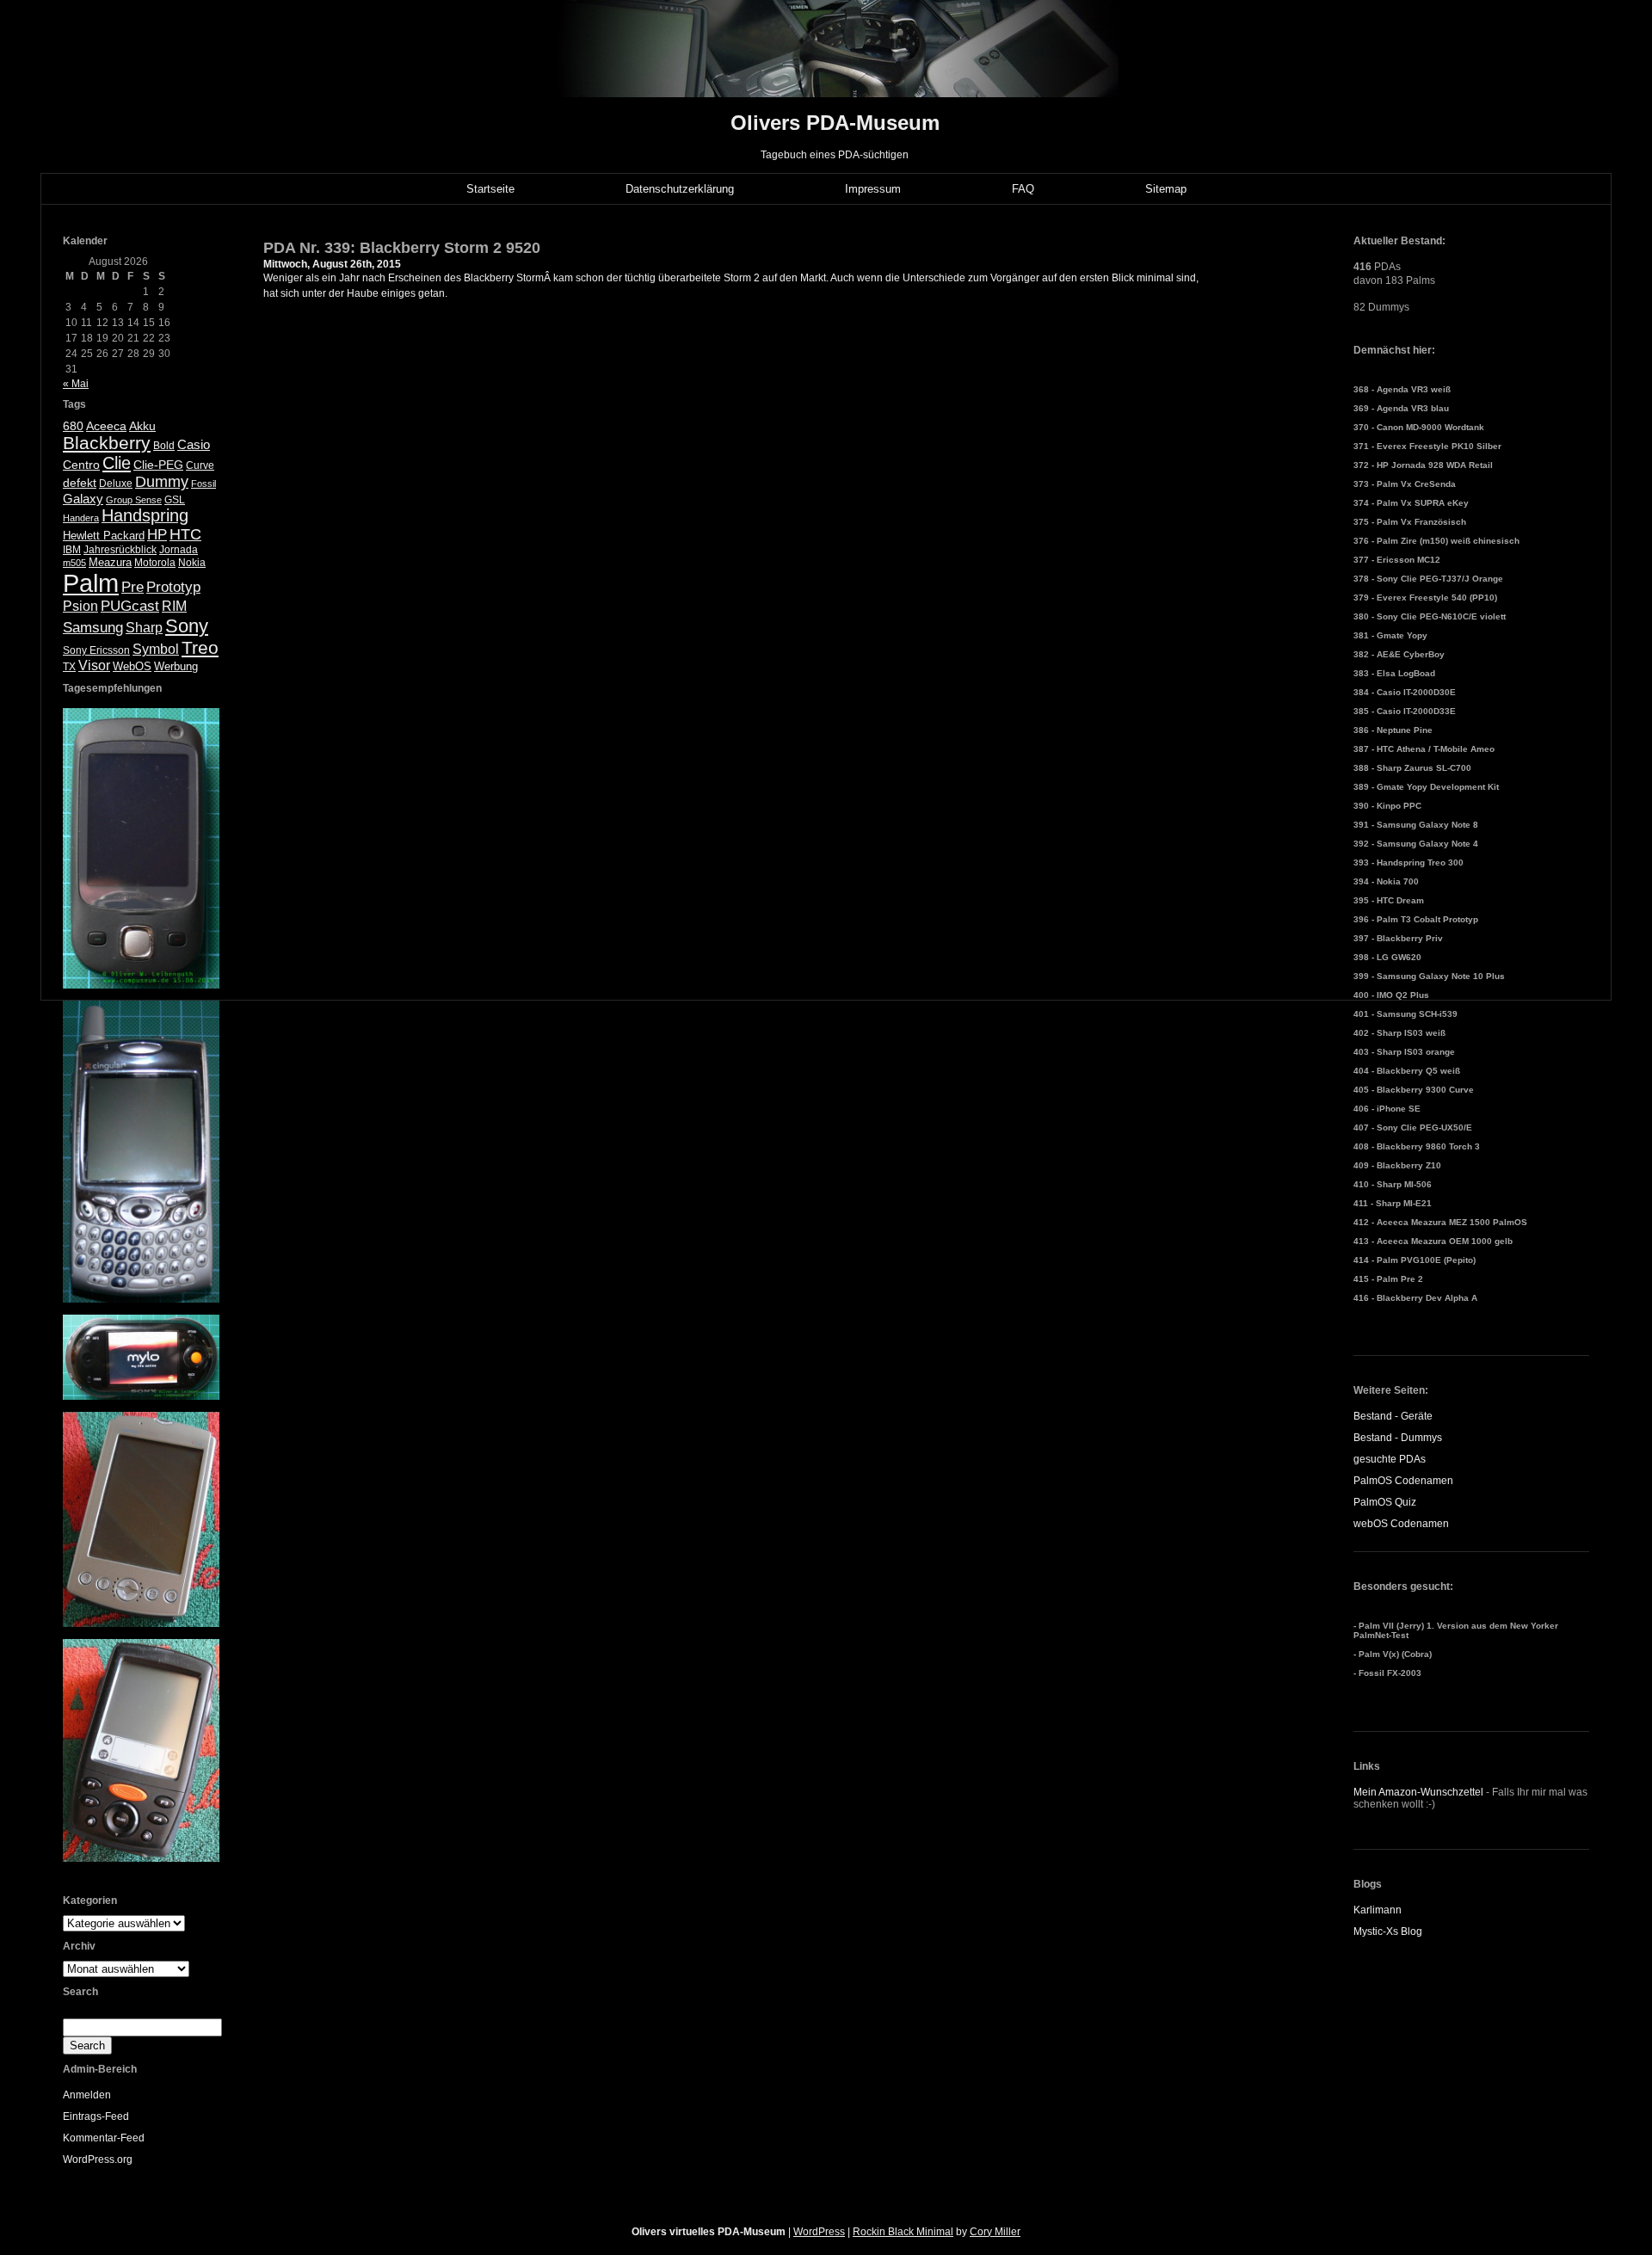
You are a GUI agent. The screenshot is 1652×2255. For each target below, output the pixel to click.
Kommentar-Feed (104, 2138)
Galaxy (83, 499)
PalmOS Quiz (1385, 1502)
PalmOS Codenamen (1403, 1481)
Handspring (145, 515)
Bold (164, 446)
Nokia (192, 563)
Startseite (490, 189)
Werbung (176, 666)
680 (73, 426)
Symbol (156, 649)
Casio (194, 444)
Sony (187, 626)
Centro (81, 465)
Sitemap (1166, 189)
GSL (175, 500)
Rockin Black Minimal (903, 2232)
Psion (80, 606)
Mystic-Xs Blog (1388, 1932)
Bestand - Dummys (1398, 1438)
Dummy (162, 482)
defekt (80, 483)
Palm (91, 583)
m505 (74, 563)
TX (69, 667)
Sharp (144, 628)
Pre (133, 587)
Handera (81, 518)
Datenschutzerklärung (680, 189)
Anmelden (87, 2095)
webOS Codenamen (1401, 1524)
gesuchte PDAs (1390, 1459)
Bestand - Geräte (1393, 1416)
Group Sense (134, 500)
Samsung (93, 628)
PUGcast (130, 606)
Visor (94, 665)
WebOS (132, 666)
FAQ (1023, 189)
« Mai (76, 384)
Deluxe (116, 484)
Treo (200, 647)
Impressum (873, 189)
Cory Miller (995, 2232)
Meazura (110, 562)
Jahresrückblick (120, 550)
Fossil (203, 484)
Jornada (179, 550)
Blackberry (107, 443)
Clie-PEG (158, 465)
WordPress (819, 2232)
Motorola (155, 563)
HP (157, 535)
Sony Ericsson (96, 650)
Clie (117, 463)
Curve (200, 465)
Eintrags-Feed (96, 2116)
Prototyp (173, 587)
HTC (185, 534)
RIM (174, 606)
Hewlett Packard (104, 536)
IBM (72, 550)
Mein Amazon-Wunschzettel (1418, 1792)
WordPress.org (98, 2160)
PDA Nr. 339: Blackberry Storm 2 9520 (402, 248)
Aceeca (106, 426)
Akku (142, 426)
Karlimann (1378, 1910)
